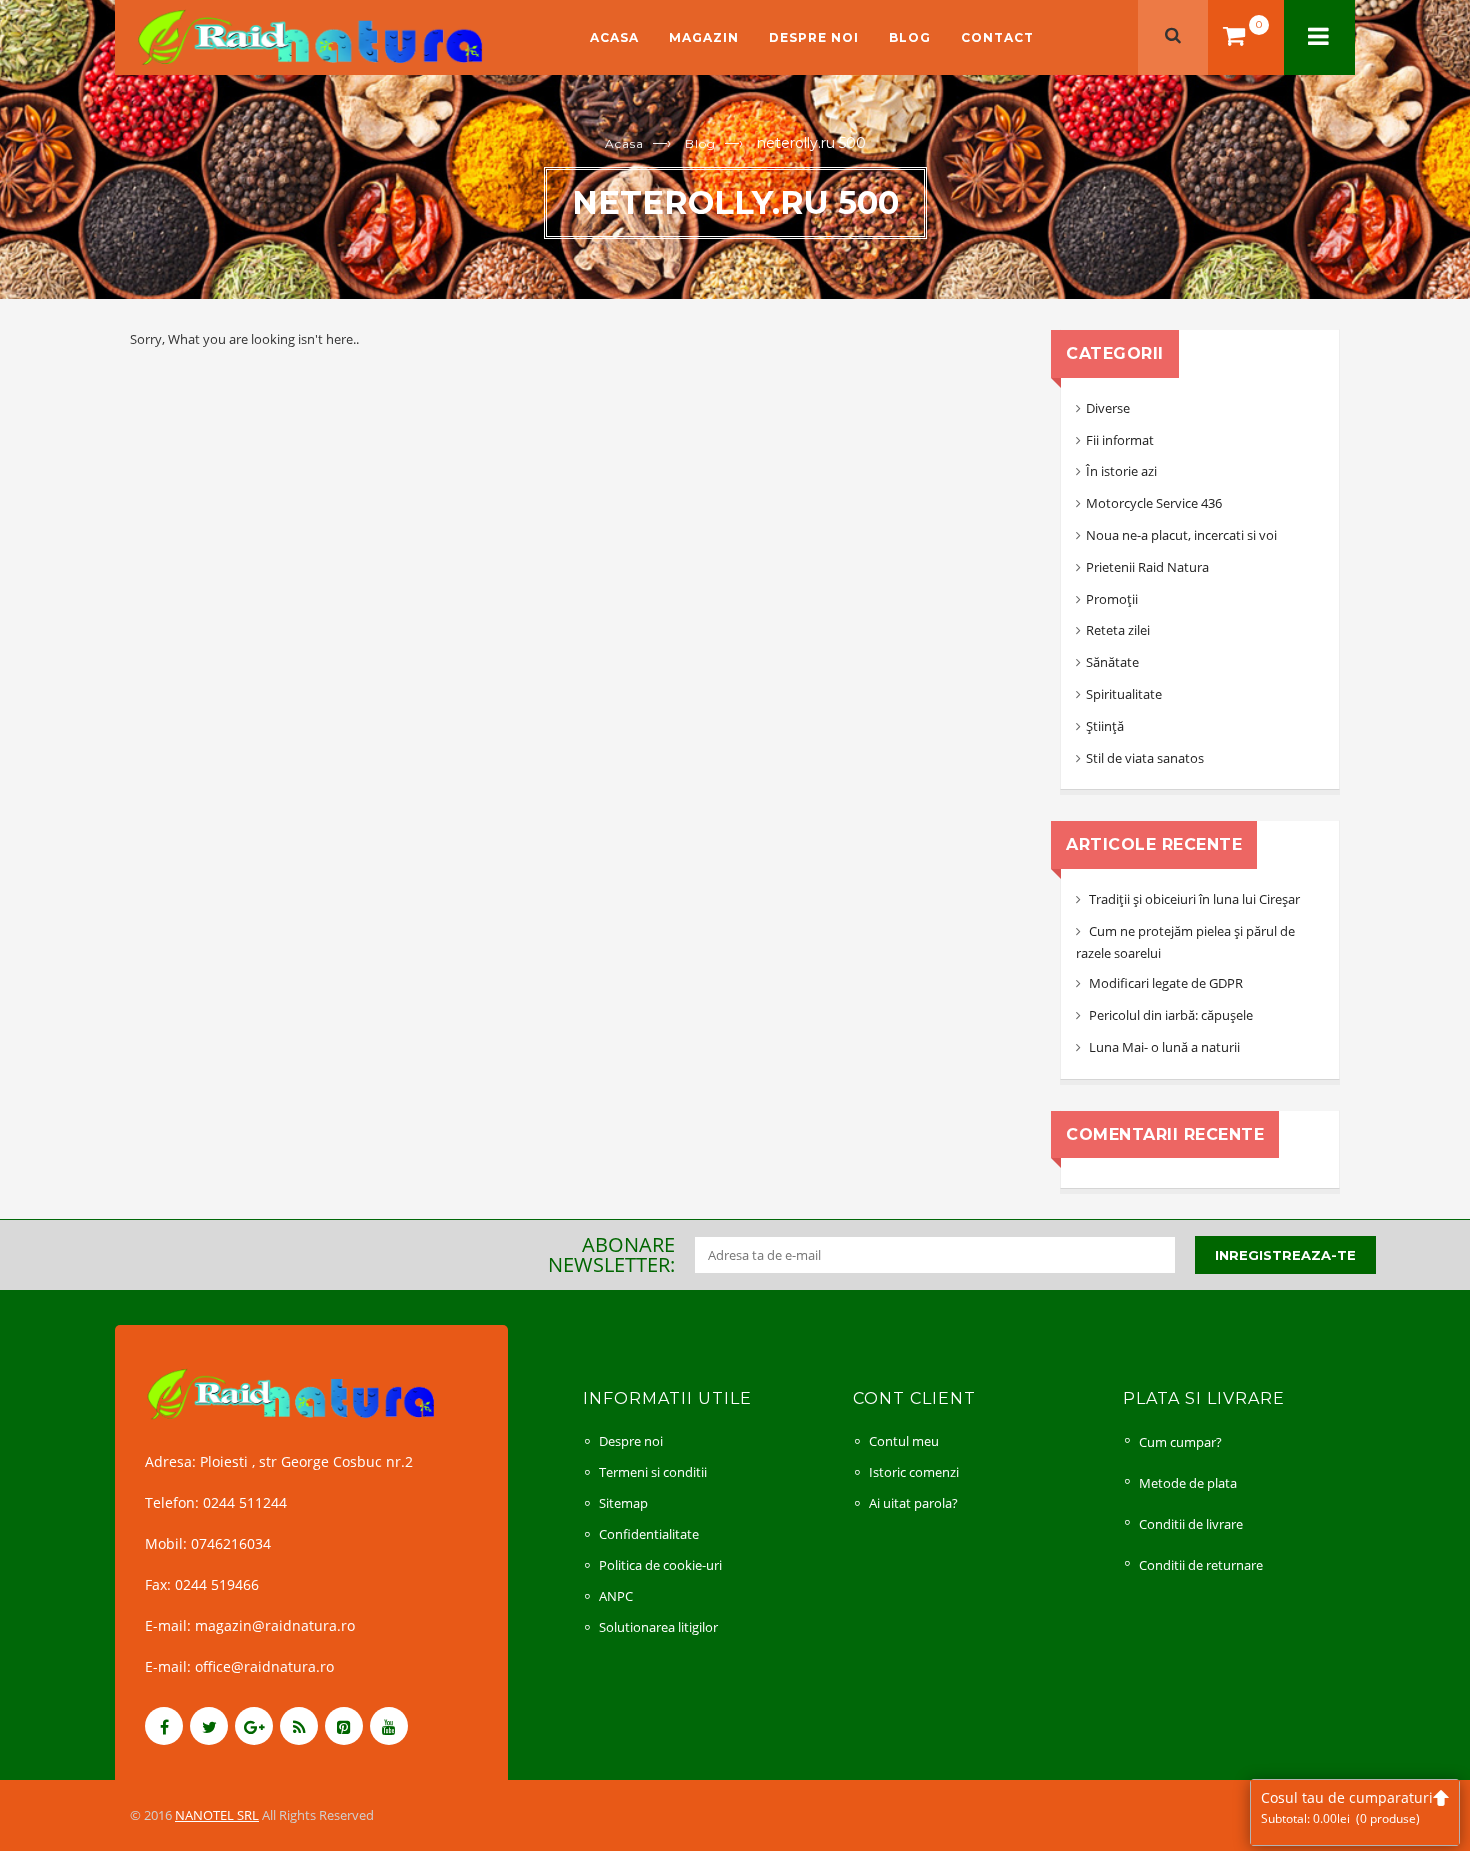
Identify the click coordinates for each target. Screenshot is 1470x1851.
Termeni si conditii (653, 1472)
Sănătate (1112, 662)
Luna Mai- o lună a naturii (1164, 1047)
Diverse (1108, 408)
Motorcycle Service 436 (1154, 503)
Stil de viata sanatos (1145, 758)
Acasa (614, 37)
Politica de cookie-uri (660, 1565)
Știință (1105, 726)
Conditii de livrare (1191, 1524)
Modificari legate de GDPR (1166, 983)
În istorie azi (1121, 471)
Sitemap (623, 1503)
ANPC (616, 1596)
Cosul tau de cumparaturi (1347, 1807)
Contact (997, 37)
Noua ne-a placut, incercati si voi (1181, 535)
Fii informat (1120, 440)
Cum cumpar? (1180, 1442)
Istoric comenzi (914, 1472)
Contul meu (904, 1441)
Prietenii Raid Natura (1147, 567)
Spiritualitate (1124, 694)
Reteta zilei (1118, 630)
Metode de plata (1188, 1483)
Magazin (704, 37)
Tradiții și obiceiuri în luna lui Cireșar (1194, 899)
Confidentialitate (649, 1534)
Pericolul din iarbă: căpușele (1171, 1015)
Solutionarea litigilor (658, 1627)
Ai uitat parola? (913, 1503)
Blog (910, 37)
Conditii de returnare (1201, 1565)
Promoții (1112, 599)
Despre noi (814, 37)
